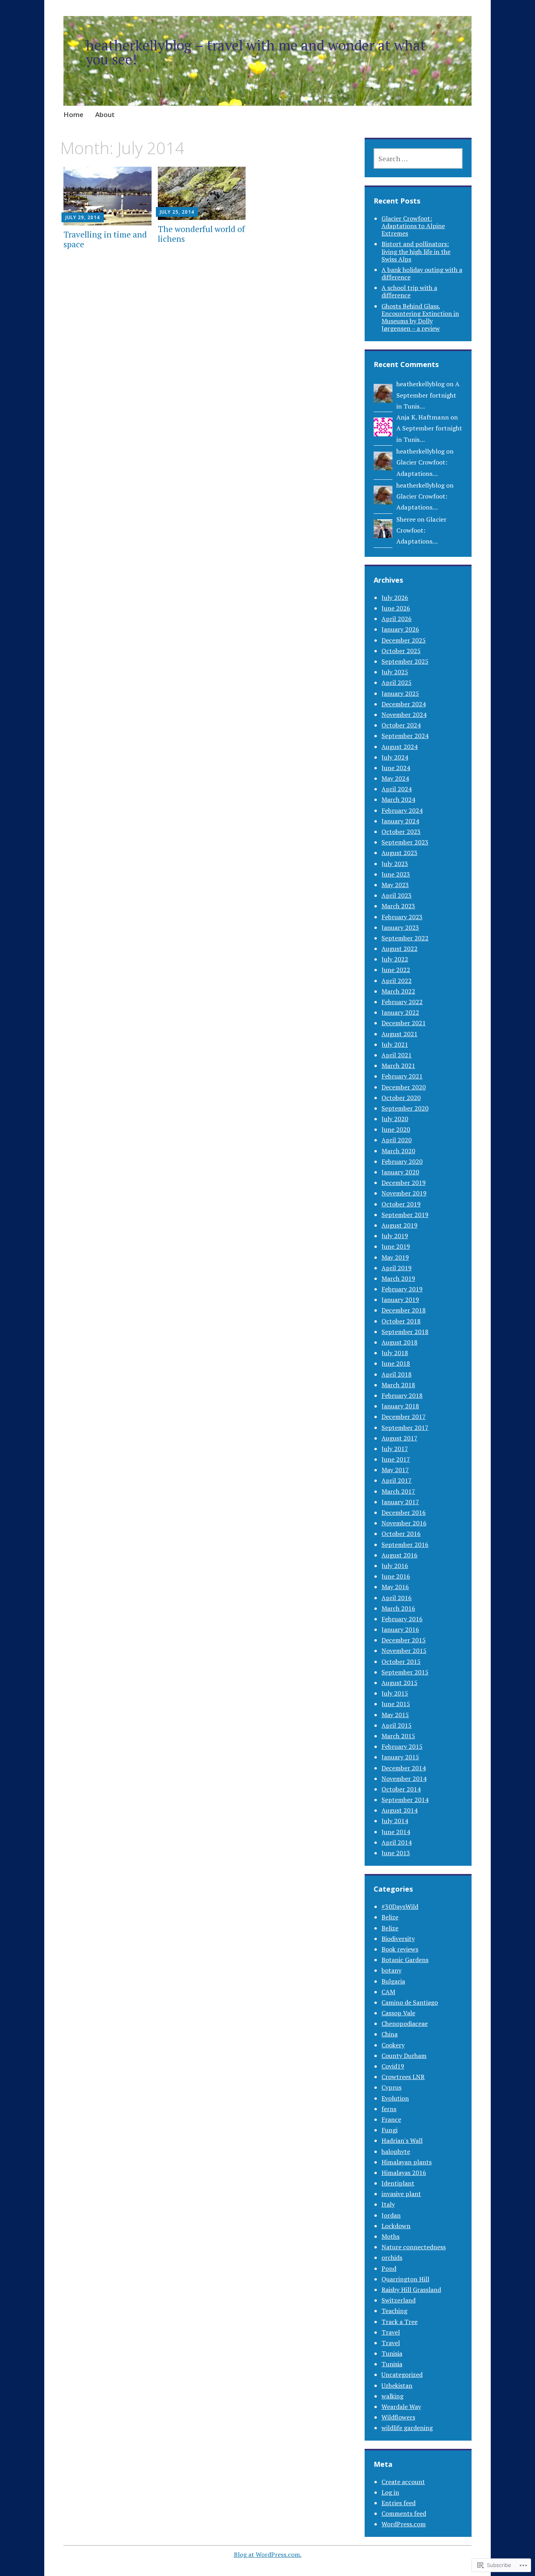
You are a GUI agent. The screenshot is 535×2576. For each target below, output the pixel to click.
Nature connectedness (414, 2247)
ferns (389, 2109)
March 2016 (398, 1608)
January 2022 (400, 1012)
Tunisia (392, 2353)
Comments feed (404, 2513)
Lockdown (396, 2226)
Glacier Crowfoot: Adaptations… (421, 530)
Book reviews (400, 1949)
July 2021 (395, 1044)
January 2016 (400, 1629)
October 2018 (401, 1321)
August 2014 (399, 1810)
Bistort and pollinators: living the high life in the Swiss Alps (416, 251)
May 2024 (395, 778)
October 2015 (401, 1662)
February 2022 (402, 1002)
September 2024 (405, 736)
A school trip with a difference (409, 291)
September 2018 (405, 1332)
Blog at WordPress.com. (268, 2554)
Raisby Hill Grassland (411, 2290)
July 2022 (395, 959)
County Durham (404, 2056)
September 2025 (405, 661)
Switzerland (399, 2300)
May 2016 (395, 1587)
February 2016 (402, 1619)
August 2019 (399, 1225)
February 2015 (402, 1746)
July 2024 (395, 757)
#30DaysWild (400, 1906)
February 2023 (402, 917)
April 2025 (397, 682)
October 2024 (401, 725)
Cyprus (391, 2087)
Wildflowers (398, 2417)
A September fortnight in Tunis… (428, 395)
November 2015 (404, 1651)
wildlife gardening (407, 2428)
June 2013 (396, 1853)
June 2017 (396, 1459)
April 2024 (397, 789)
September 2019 (405, 1215)
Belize (390, 1917)
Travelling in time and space (105, 239)
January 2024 (400, 821)
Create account (403, 2482)
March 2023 (398, 906)
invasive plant (401, 2194)
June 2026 (396, 608)
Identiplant (398, 2183)
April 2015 (397, 1725)
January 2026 (400, 629)
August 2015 (399, 1683)
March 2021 (398, 1066)
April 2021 (397, 1055)
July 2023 (395, 864)
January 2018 (400, 1406)
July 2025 (395, 672)
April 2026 (397, 619)
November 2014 (404, 1779)
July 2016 (395, 1566)
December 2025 (404, 640)
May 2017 (395, 1470)
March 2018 (398, 1385)
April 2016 (397, 1598)
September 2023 (405, 842)
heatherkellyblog (420, 384)
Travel (391, 2332)
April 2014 (397, 1842)
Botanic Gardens (405, 1960)
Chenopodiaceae (405, 2023)
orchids (392, 2257)
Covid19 (393, 2066)
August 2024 (399, 747)
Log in (390, 2492)
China (390, 2034)
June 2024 (396, 768)
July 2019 (395, 1236)
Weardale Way (401, 2407)
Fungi (390, 2130)
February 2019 (402, 1289)
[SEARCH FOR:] (418, 158)
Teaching (394, 2311)
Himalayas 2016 (404, 2173)
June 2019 (396, 1246)
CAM (388, 1992)
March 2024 (398, 799)
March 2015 (398, 1736)
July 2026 (395, 598)
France (391, 2119)
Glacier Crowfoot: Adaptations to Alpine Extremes (413, 226)
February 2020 (402, 1161)
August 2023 (399, 853)
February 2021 (402, 1076)
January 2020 (400, 1172)
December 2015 (404, 1640)
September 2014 (405, 1800)
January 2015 (400, 1757)
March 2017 (398, 1491)
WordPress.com (404, 2524)
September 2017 (405, 1428)
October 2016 (401, 1534)
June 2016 (396, 1576)
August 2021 (399, 1034)
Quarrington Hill (405, 2279)
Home (73, 114)
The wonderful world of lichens (201, 234)
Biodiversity (398, 1939)
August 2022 (399, 949)
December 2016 (404, 1512)
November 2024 (404, 715)
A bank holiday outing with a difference (422, 273)
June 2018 (396, 1363)
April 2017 (397, 1480)
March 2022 (398, 991)
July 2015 (395, 1693)
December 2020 (404, 1087)
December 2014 (404, 1768)
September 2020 (405, 1108)
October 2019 (401, 1204)
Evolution (395, 2098)
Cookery (393, 2045)
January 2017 (400, 1502)
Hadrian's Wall (402, 2140)
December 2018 (404, 1310)
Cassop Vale (398, 2013)
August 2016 (399, 1555)
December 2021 (404, 1023)
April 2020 (397, 1140)
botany (391, 1970)
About (105, 114)
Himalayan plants (407, 2162)
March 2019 (398, 1278)
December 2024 (404, 704)
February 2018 (402, 1395)
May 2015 (395, 1715)
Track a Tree (399, 2322)
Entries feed (399, 2503)
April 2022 (397, 981)
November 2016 (404, 1523)
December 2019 (404, 1183)
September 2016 (405, 1545)
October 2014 (401, 1789)
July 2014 (395, 1821)
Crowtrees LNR (403, 2077)
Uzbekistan (397, 2385)
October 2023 (401, 832)
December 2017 (404, 1417)
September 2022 (405, 938)
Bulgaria (393, 1981)
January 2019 (400, 1300)
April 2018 (397, 1374)
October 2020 (401, 1098)
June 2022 (396, 970)
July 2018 (395, 1353)
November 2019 (404, 1193)
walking (392, 2396)
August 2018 (399, 1342)
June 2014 (396, 1832)
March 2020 (398, 1151)
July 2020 (395, 1119)
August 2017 (399, 1438)
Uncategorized (402, 2374)
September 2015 (405, 1672)
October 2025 (401, 651)
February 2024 (402, 810)
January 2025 (400, 693)
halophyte (396, 2151)
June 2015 (396, 1704)
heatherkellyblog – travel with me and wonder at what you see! (256, 52)
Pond (389, 2268)
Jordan (391, 2215)
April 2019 (397, 1268)
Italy (388, 2204)
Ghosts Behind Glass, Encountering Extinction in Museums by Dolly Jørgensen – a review (420, 317)
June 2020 (396, 1129)
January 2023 (400, 927)
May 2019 (395, 1257)
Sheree (406, 519)
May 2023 (395, 885)
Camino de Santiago (410, 2002)
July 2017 (395, 1449)
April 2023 (397, 895)
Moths (390, 2236)
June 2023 (396, 874)
